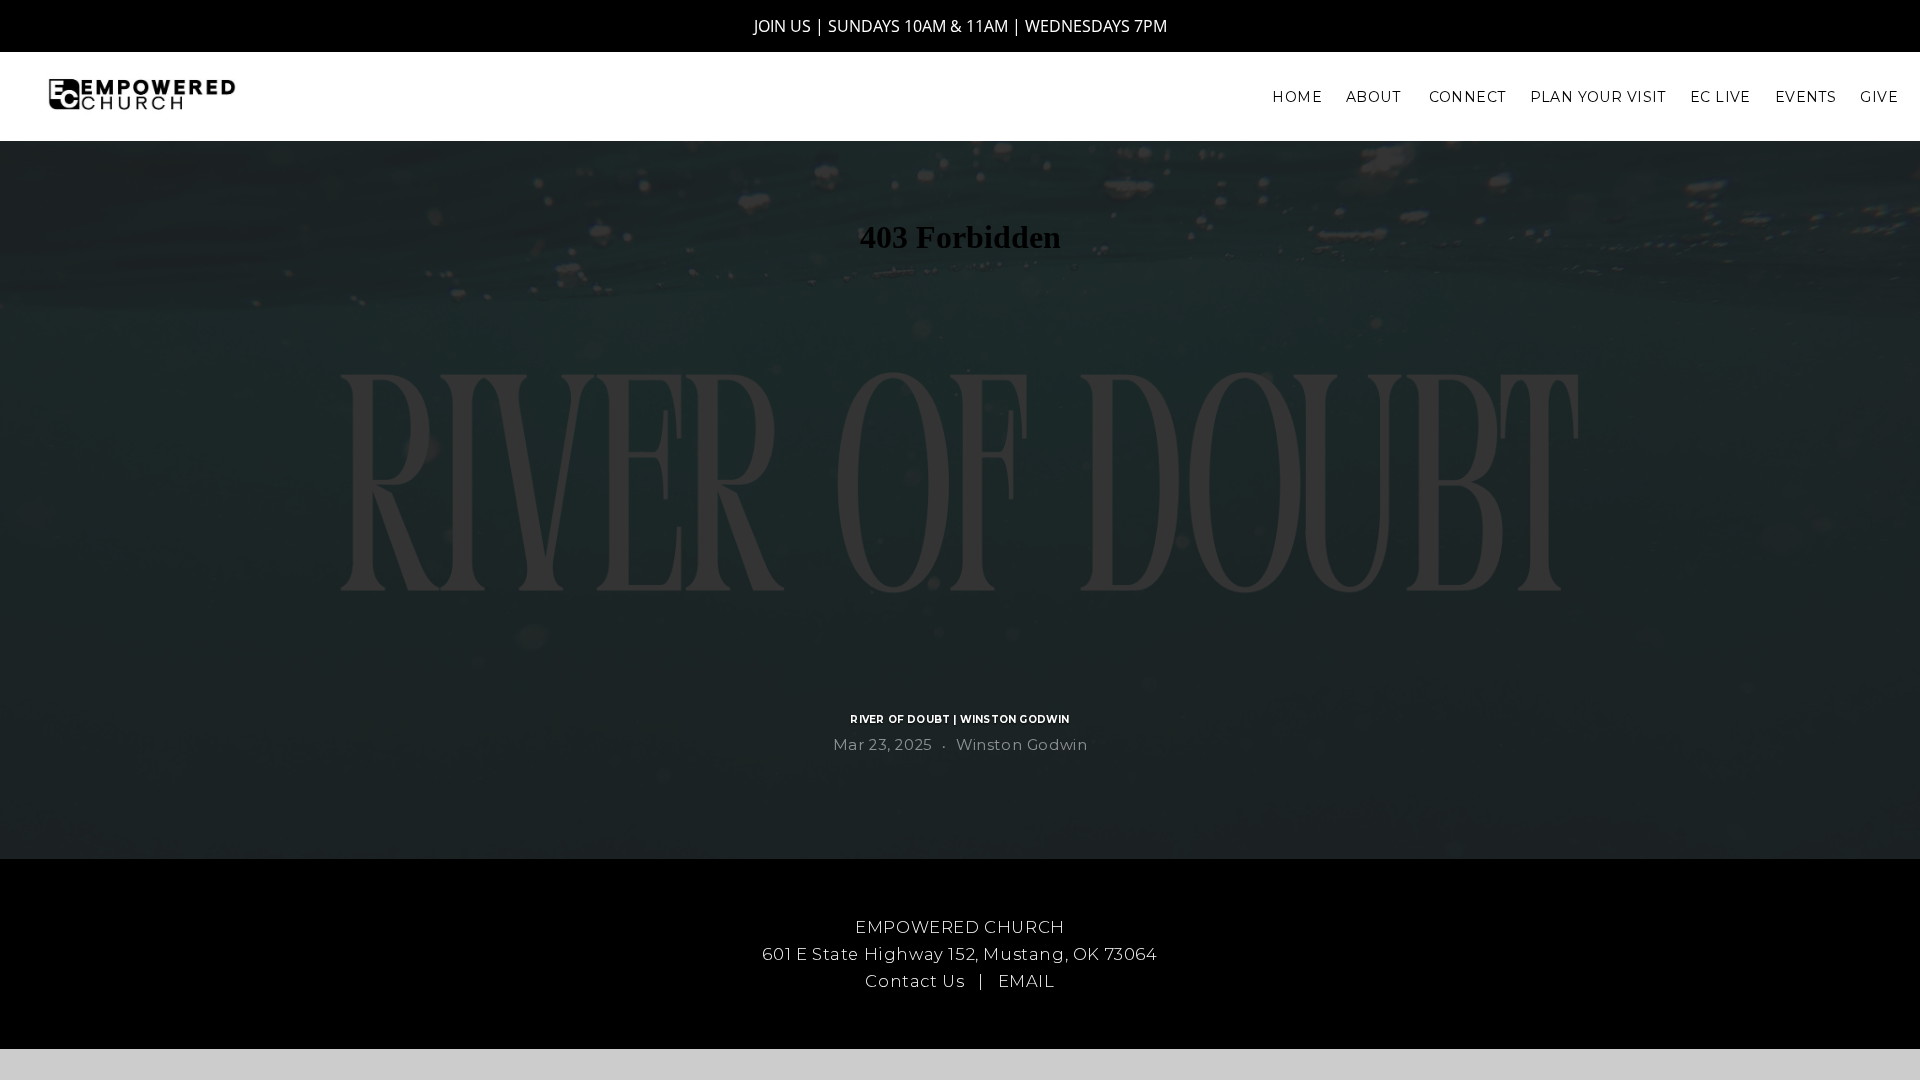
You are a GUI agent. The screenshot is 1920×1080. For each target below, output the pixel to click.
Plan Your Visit (1598, 97)
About (1375, 97)
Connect (1467, 97)
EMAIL (1026, 981)
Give (1879, 97)
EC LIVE (1720, 97)
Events (1806, 97)
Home (1297, 97)
